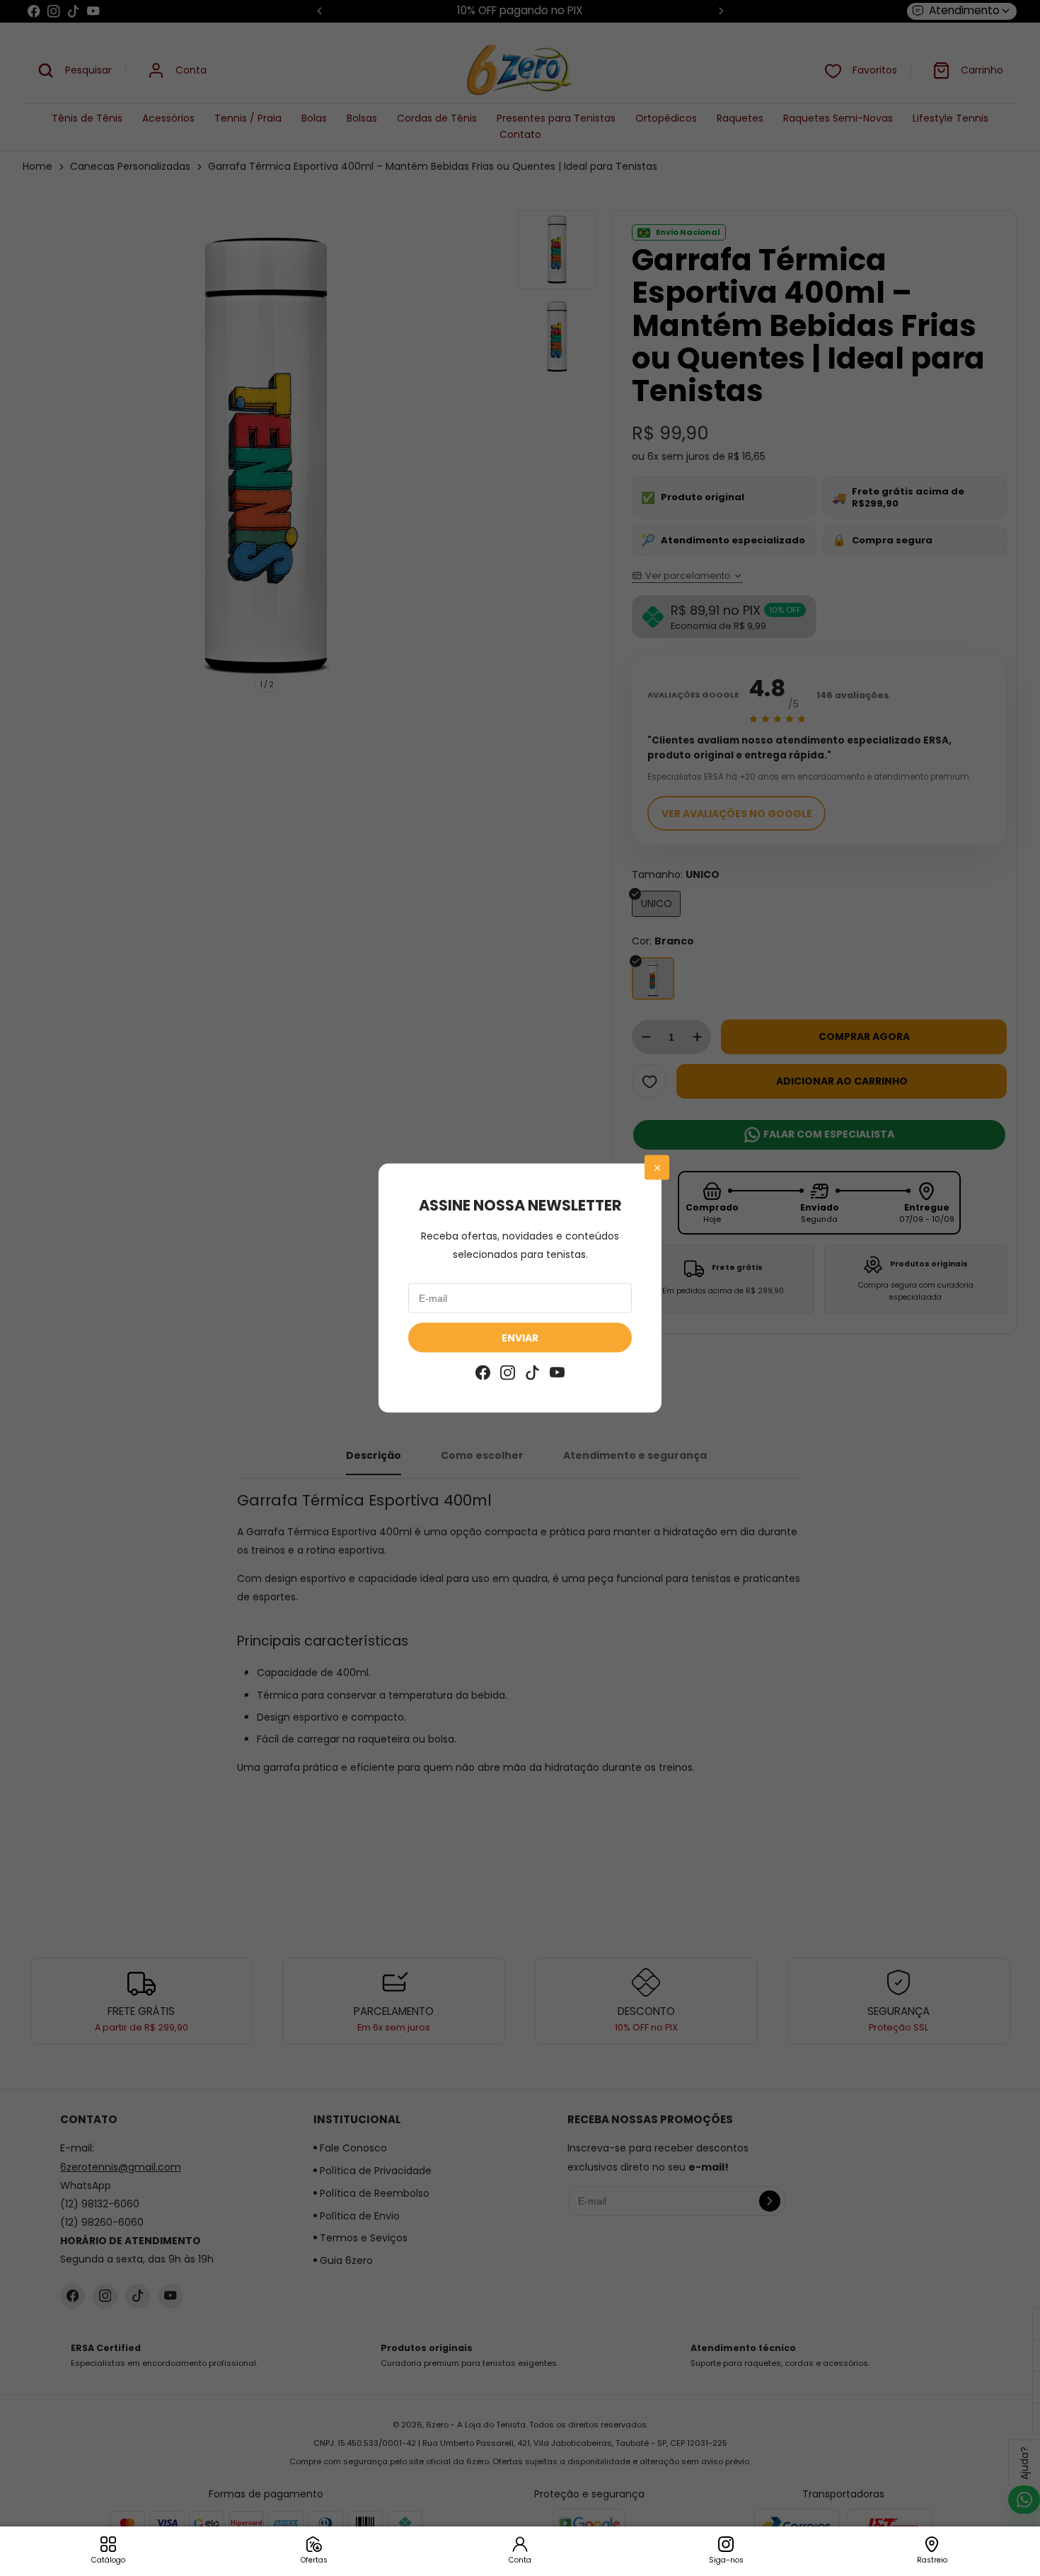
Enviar (520, 1338)
